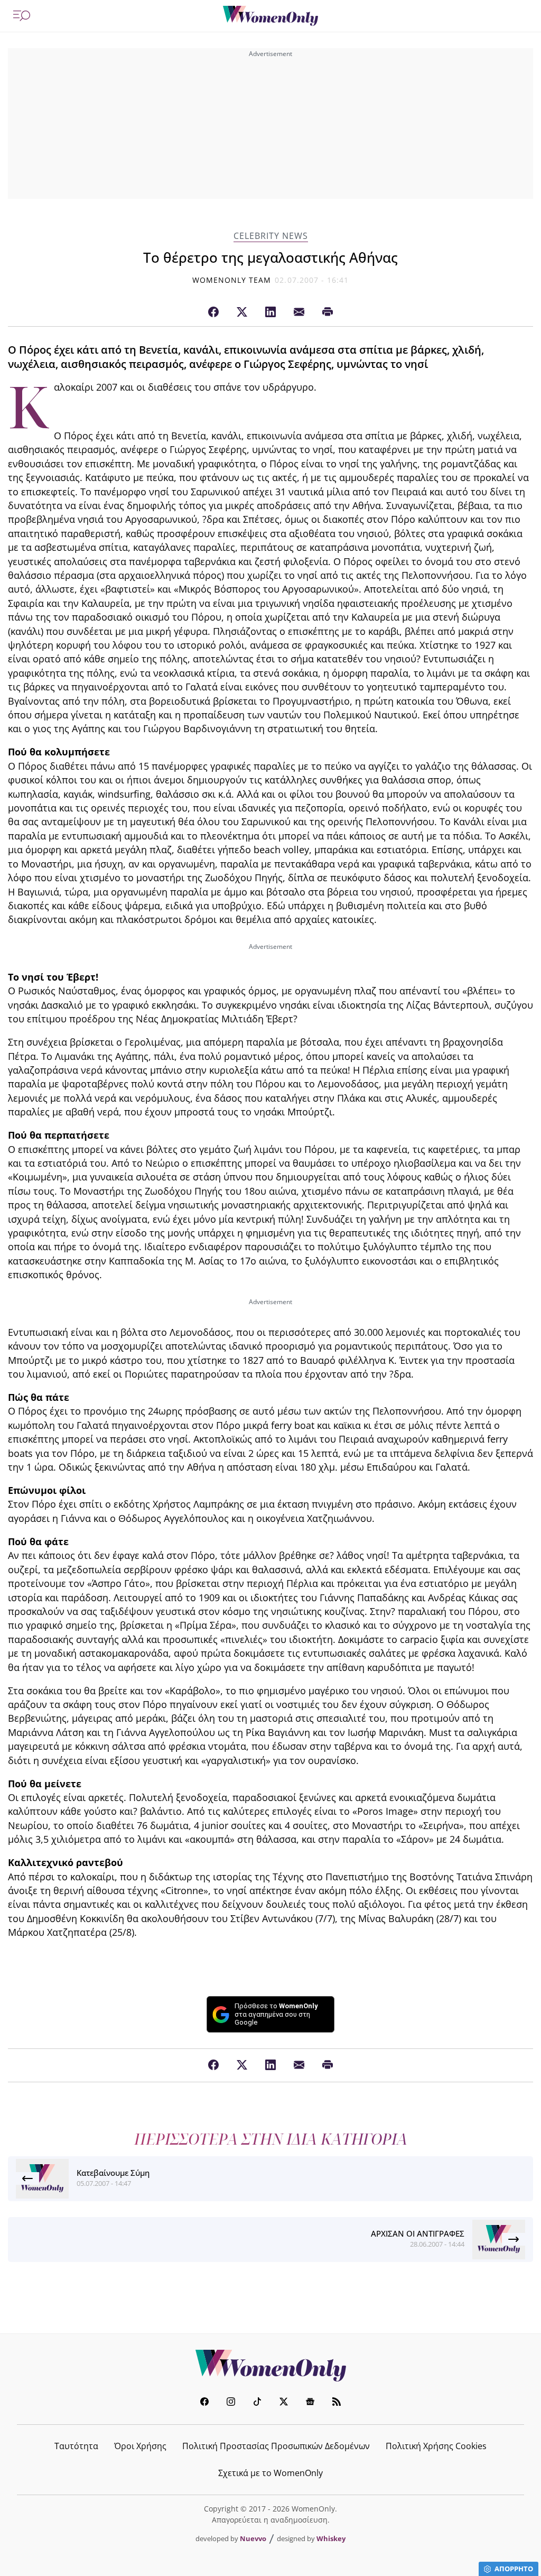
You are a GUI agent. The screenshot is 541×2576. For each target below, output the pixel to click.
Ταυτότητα (76, 2446)
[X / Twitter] (242, 312)
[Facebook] (213, 312)
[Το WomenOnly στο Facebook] (204, 2403)
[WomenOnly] (270, 16)
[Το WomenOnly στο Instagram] (231, 2403)
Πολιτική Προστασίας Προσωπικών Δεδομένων (276, 2446)
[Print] (328, 312)
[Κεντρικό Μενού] (22, 16)
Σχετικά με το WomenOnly (270, 2473)
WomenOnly (270, 2366)
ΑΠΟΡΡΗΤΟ (514, 2569)
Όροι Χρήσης (140, 2446)
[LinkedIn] (270, 312)
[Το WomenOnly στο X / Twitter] (284, 2403)
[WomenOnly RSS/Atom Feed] (337, 2403)
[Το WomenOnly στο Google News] (310, 2403)
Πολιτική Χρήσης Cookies (436, 2446)
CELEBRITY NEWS (271, 236)
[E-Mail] (299, 312)
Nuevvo (253, 2538)
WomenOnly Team (232, 280)
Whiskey (331, 2538)
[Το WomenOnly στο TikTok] (257, 2403)
